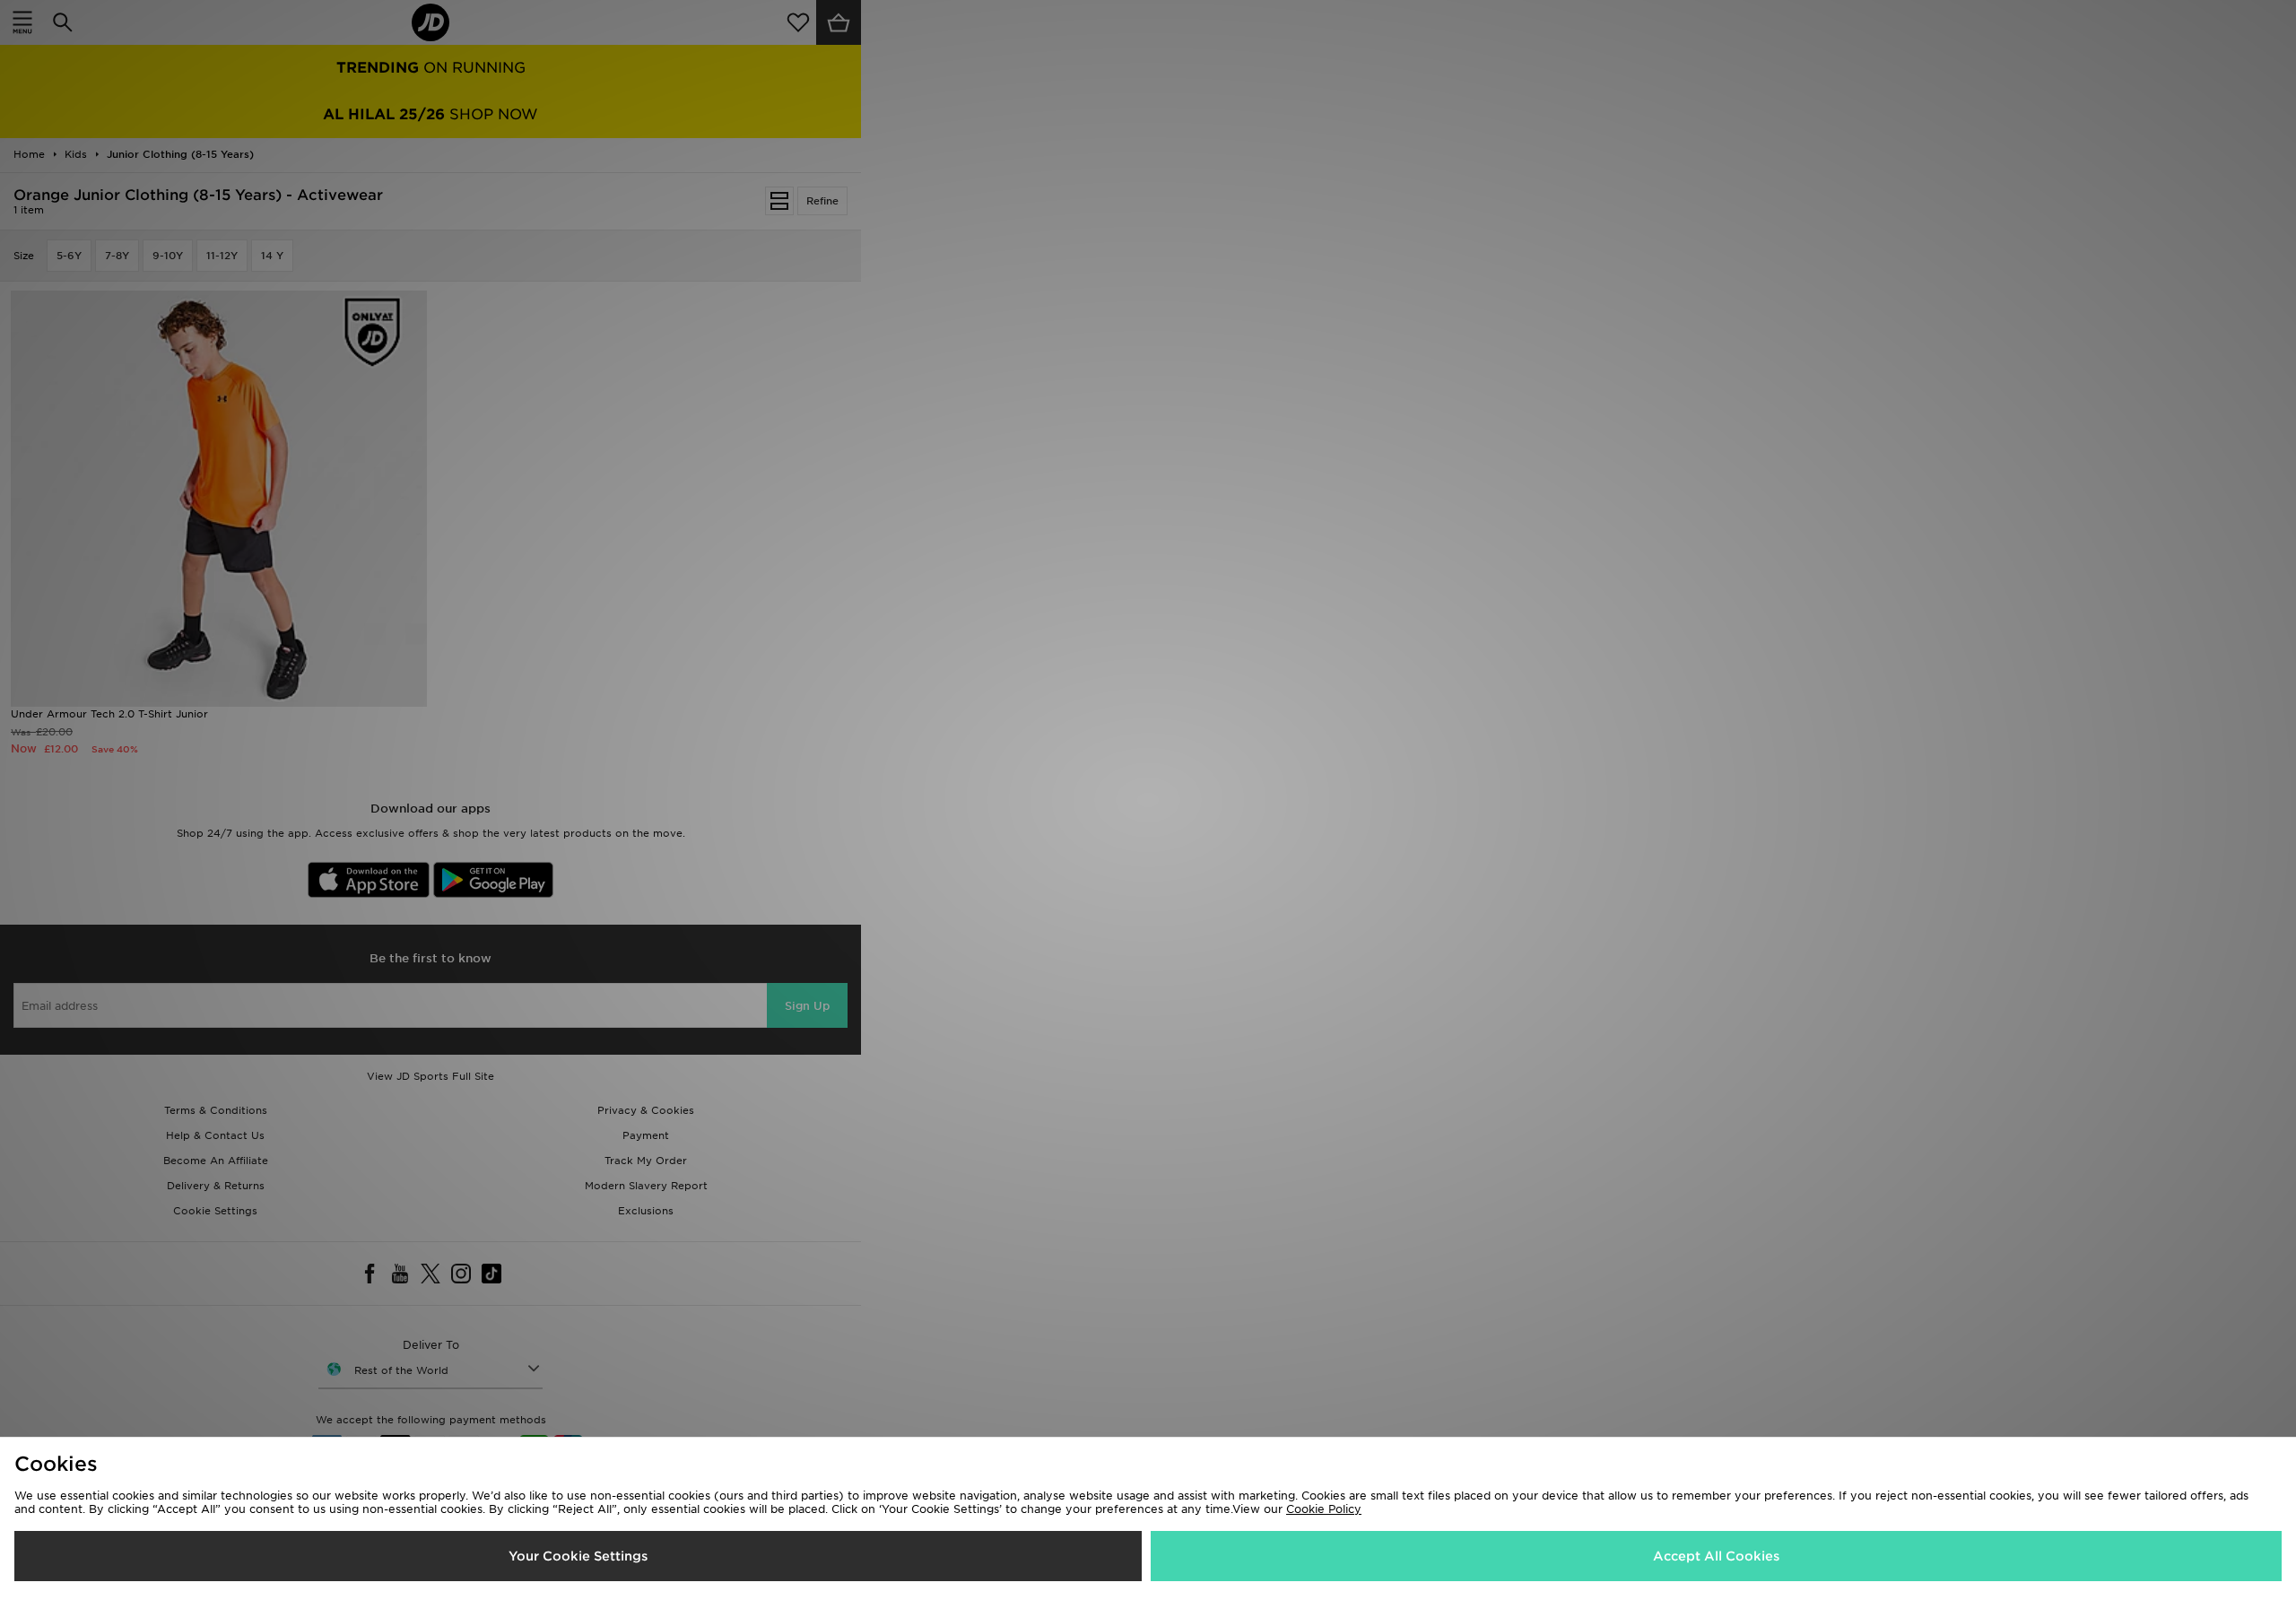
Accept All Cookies (1716, 1556)
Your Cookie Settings (578, 1556)
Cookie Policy (1324, 1509)
